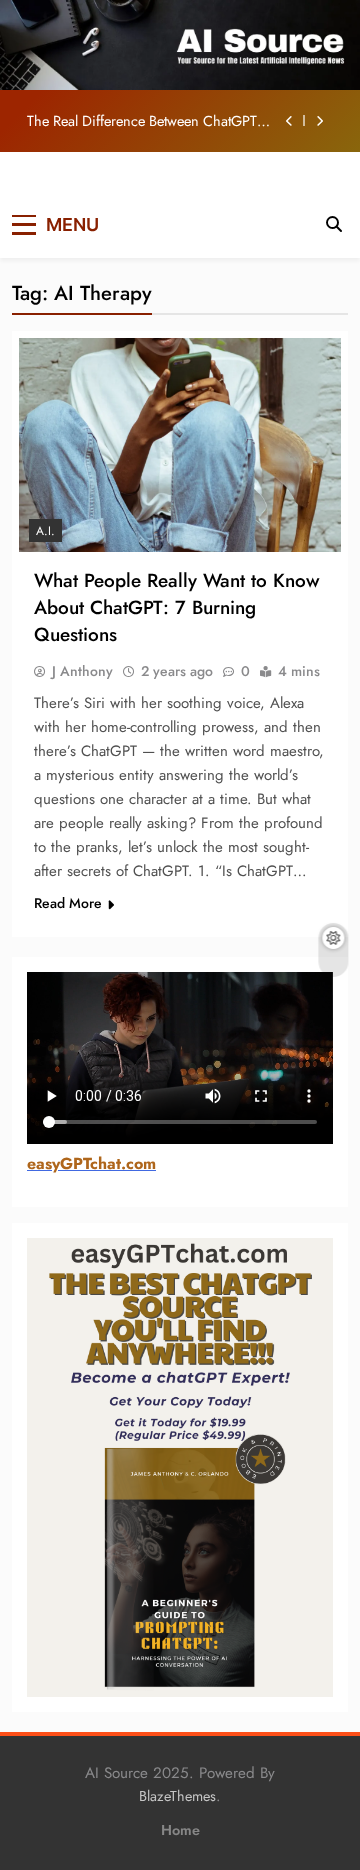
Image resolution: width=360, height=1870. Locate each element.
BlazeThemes (177, 1796)
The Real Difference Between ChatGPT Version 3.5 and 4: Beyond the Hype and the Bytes (150, 121)
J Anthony (82, 671)
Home (180, 1830)
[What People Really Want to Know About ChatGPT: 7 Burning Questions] (180, 445)
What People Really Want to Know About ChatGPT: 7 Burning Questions (177, 607)
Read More (68, 903)
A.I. (45, 531)
